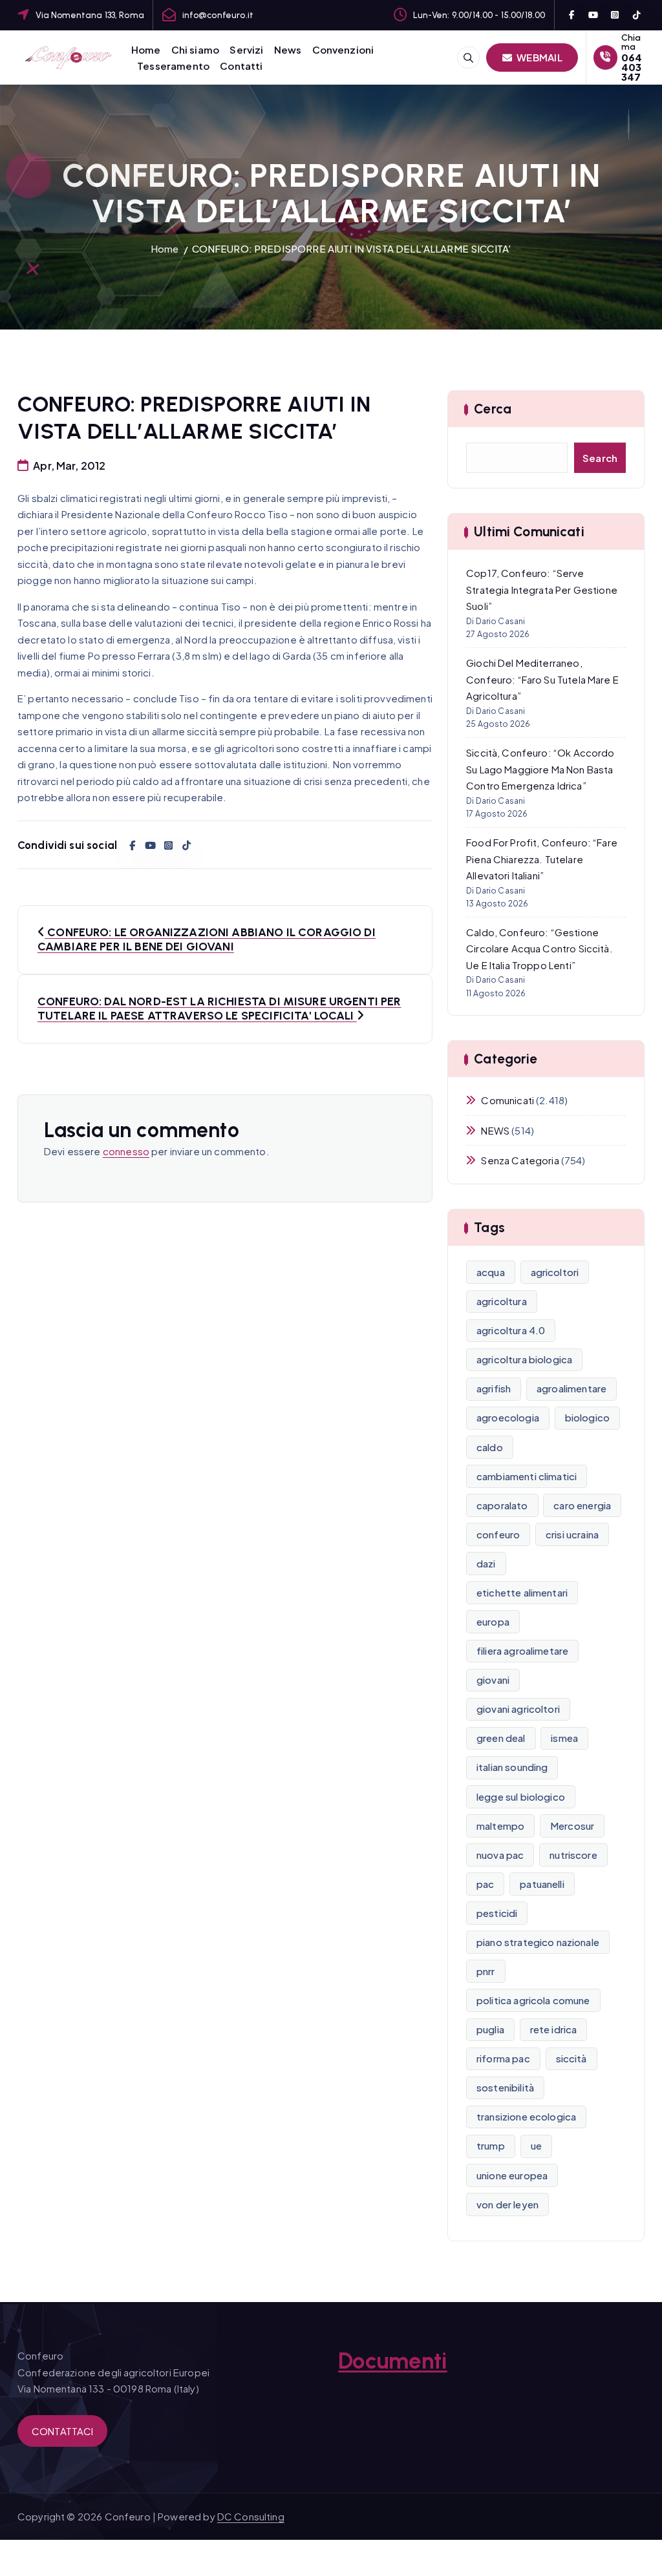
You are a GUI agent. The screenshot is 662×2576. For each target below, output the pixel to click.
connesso (126, 1151)
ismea (564, 1738)
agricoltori (555, 1272)
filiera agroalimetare (522, 1650)
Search (600, 458)
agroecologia (508, 1417)
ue (536, 2145)
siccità (571, 2058)
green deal (501, 1738)
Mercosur (572, 1826)
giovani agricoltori (518, 1709)
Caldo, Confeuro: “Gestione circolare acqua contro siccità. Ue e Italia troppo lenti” (539, 948)
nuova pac (500, 1855)
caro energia (582, 1505)
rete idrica (554, 2029)
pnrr (486, 1971)
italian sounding (512, 1767)
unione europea (512, 2175)
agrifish (494, 1388)
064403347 (632, 67)
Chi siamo (195, 49)
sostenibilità (505, 2087)
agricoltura (502, 1301)
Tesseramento (173, 66)
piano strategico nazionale (538, 1942)
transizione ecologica (526, 2116)
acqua (491, 1272)
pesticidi (497, 1913)
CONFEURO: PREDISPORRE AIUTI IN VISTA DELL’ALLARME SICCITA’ (352, 248)
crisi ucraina (572, 1534)
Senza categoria (520, 1160)
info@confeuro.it (218, 15)
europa (493, 1621)
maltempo (500, 1826)
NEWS (495, 1130)
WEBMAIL (539, 57)
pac (485, 1884)
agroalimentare (571, 1388)
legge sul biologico (521, 1796)
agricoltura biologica (524, 1359)
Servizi (246, 49)
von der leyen (507, 2204)
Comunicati (507, 1100)
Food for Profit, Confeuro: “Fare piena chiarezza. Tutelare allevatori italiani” (542, 859)
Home (146, 49)
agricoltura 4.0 (511, 1330)
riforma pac (503, 2058)
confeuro (498, 1534)
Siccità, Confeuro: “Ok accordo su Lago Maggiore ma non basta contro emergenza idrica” (540, 769)
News (288, 49)
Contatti (241, 66)
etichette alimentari (522, 1592)
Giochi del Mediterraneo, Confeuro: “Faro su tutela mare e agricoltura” (542, 679)
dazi (486, 1563)
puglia (490, 2029)
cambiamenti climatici (527, 1476)
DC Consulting (251, 2516)
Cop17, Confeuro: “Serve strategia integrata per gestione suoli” (542, 589)
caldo (490, 1447)
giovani (493, 1680)
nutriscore (573, 1855)
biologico (587, 1417)
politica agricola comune (533, 2000)
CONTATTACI (63, 2431)
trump (491, 2145)
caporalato (502, 1505)
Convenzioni (343, 49)
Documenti (392, 2361)
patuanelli (542, 1884)
